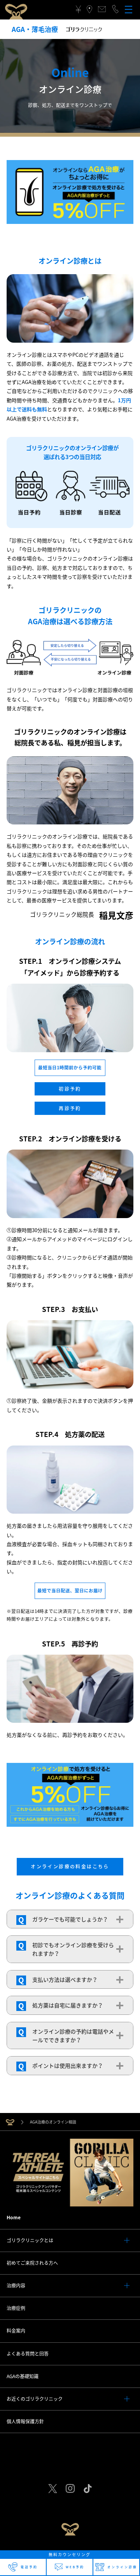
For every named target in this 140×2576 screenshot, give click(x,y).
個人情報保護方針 (25, 2421)
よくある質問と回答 (28, 2354)
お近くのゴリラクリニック (35, 2399)
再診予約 (70, 1108)
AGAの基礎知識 (23, 2376)
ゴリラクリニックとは (30, 2240)
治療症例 (16, 2308)
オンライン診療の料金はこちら (70, 1866)
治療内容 (16, 2285)
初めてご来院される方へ (32, 2263)
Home (14, 2217)
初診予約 (70, 1089)
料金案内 (16, 2331)
